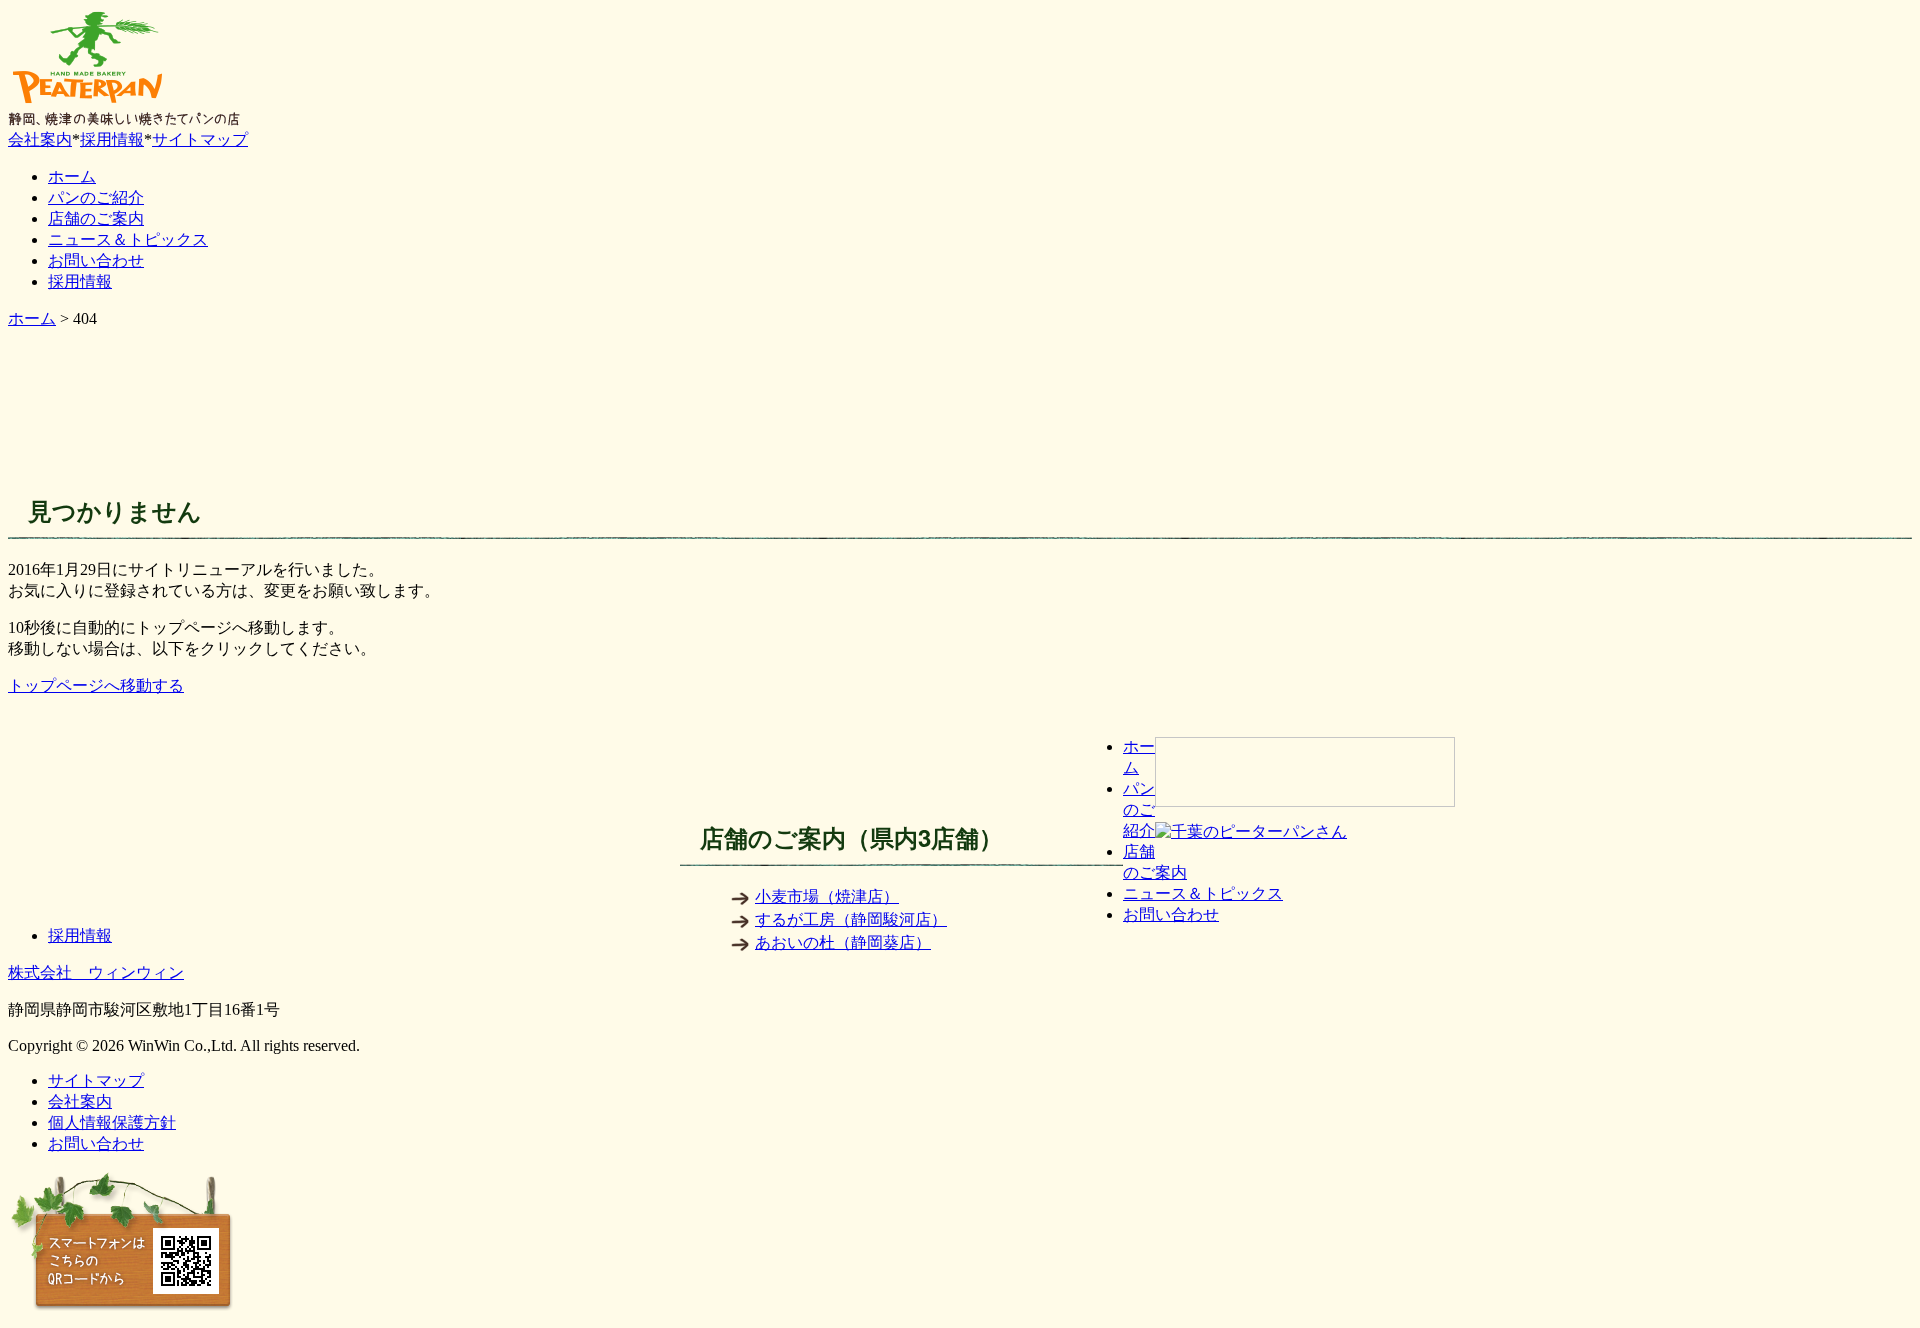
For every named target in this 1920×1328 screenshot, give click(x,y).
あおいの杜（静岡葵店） (843, 942)
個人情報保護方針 (112, 1122)
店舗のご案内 (96, 218)
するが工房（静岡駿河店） (851, 919)
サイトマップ (200, 139)
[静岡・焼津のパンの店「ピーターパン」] (88, 102)
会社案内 (40, 139)
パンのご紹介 (96, 197)
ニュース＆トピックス (128, 239)
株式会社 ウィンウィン (96, 972)
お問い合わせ (96, 260)
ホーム (72, 176)
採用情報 (112, 139)
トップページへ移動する (96, 685)
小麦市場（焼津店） (827, 896)
